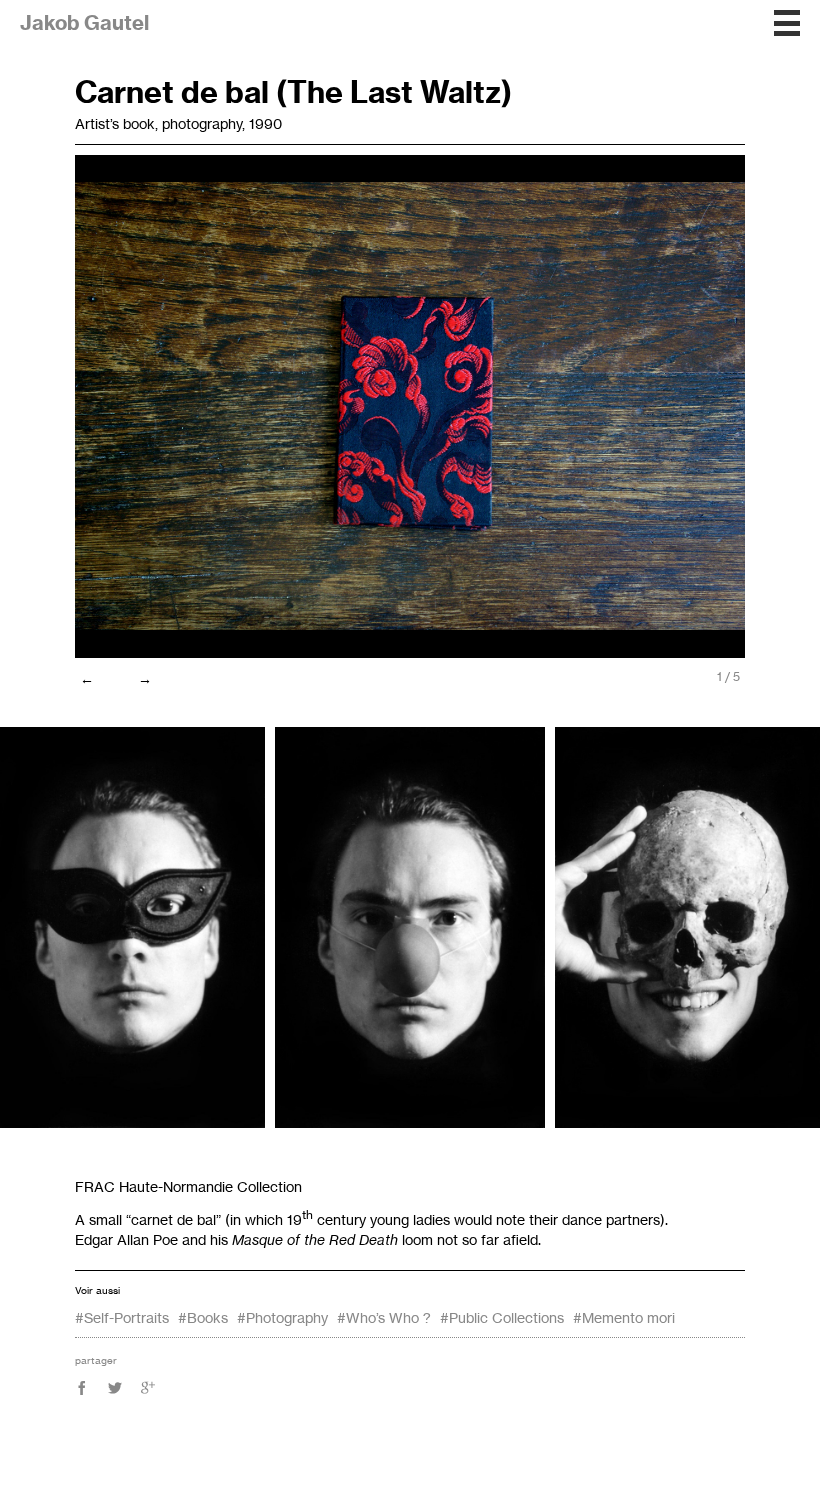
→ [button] (145, 678)
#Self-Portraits (122, 1317)
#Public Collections (502, 1317)
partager (96, 1360)
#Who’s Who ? (384, 1317)
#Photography (282, 1317)
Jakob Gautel (84, 22)
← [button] (87, 678)
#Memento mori (624, 1317)
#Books (203, 1317)
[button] (787, 23)
